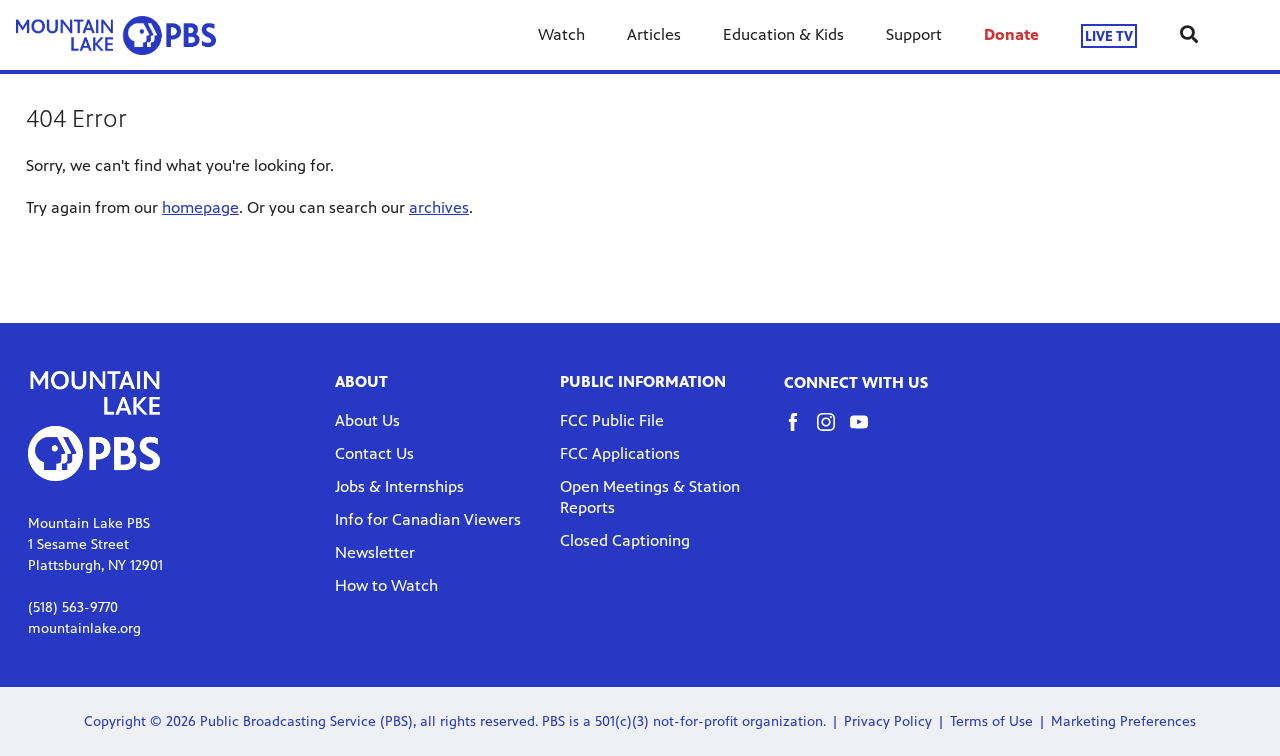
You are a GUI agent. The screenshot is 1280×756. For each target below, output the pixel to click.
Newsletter (375, 552)
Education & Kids (783, 34)
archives (439, 207)
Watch (561, 34)
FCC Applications (620, 453)
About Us (367, 420)
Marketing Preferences (1123, 721)
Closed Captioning (625, 540)
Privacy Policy (888, 721)
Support (914, 34)
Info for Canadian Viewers (428, 519)
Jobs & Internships (399, 486)
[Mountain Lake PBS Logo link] (116, 35)
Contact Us (374, 453)
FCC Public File (612, 420)
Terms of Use (991, 721)
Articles (654, 34)
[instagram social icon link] (833, 431)
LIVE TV (1109, 35)
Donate (1011, 34)
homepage (200, 207)
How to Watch (386, 585)
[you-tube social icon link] (866, 431)
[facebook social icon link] (800, 431)
